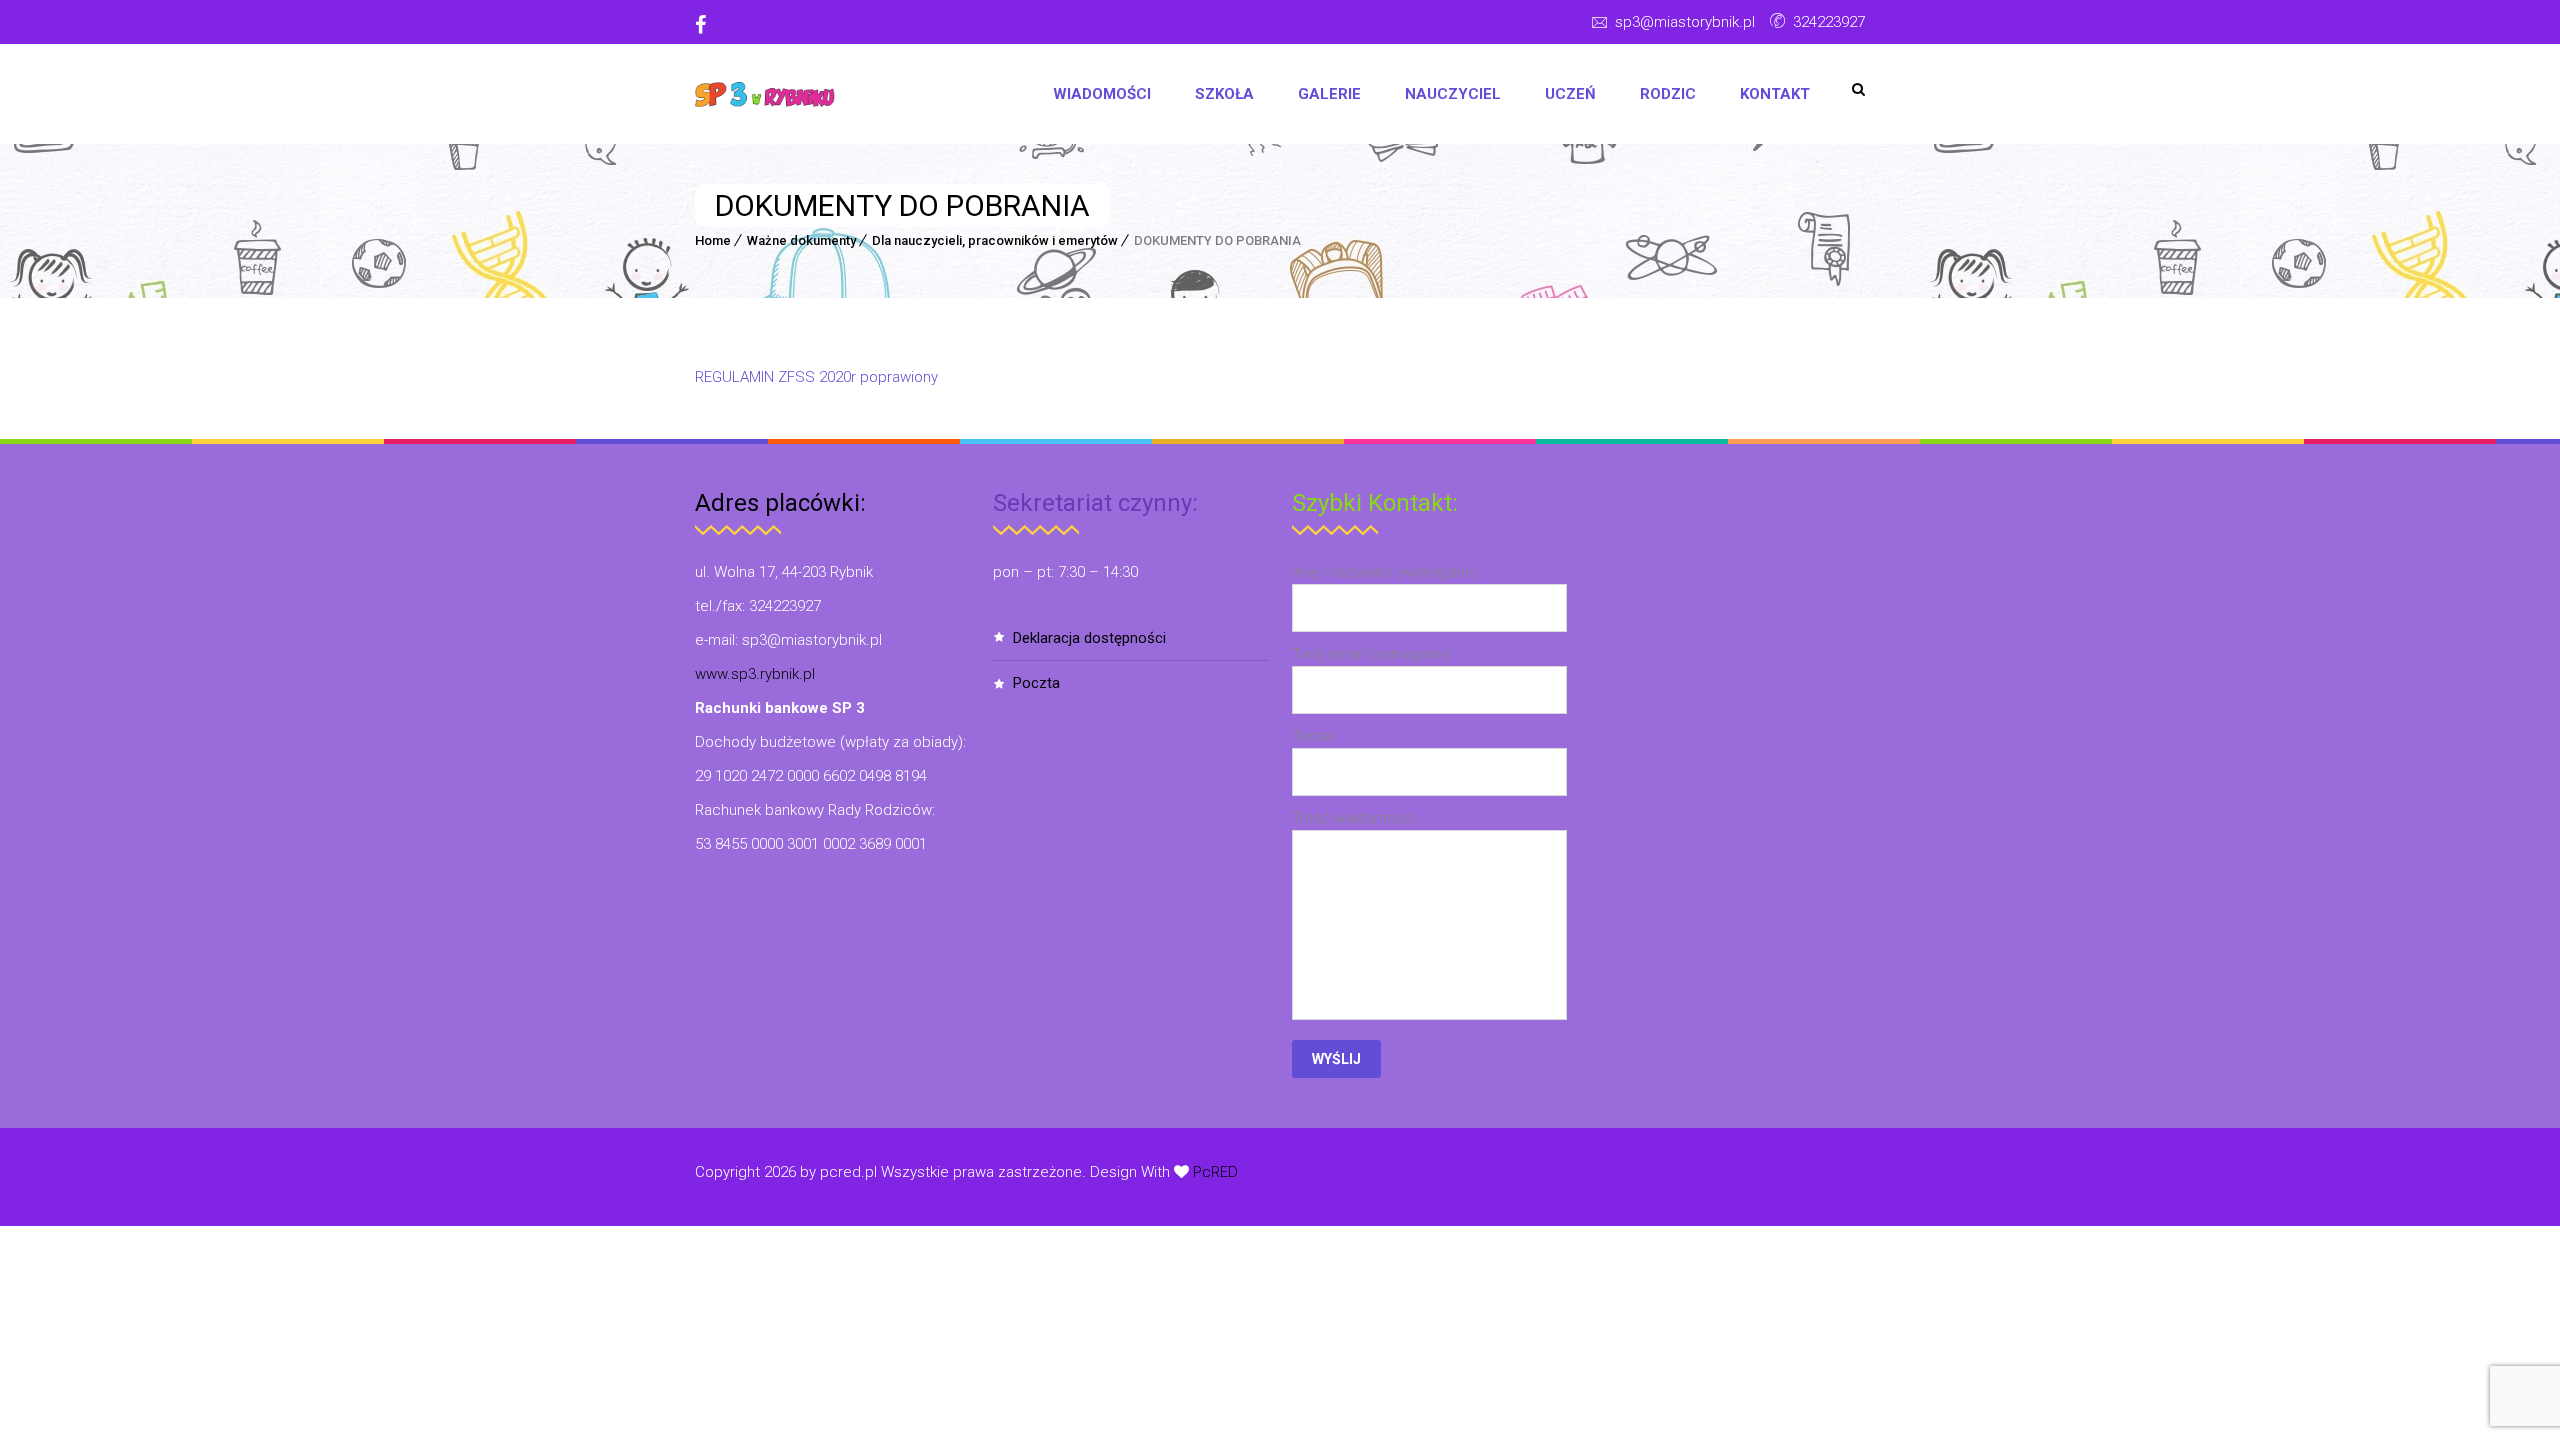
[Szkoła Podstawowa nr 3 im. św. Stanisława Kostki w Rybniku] (765, 94)
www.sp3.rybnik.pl (755, 674)
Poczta (1036, 683)
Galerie (1329, 94)
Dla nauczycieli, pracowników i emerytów (995, 240)
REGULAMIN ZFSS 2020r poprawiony (816, 377)
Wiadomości (1102, 94)
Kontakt (1775, 94)
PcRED (1213, 1172)
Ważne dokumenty (801, 240)
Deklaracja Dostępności (1089, 638)
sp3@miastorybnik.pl (1685, 22)
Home (713, 240)
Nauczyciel (1453, 94)
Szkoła (1224, 94)
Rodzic (1668, 94)
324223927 (1829, 22)
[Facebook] (708, 25)
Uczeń (1570, 94)
